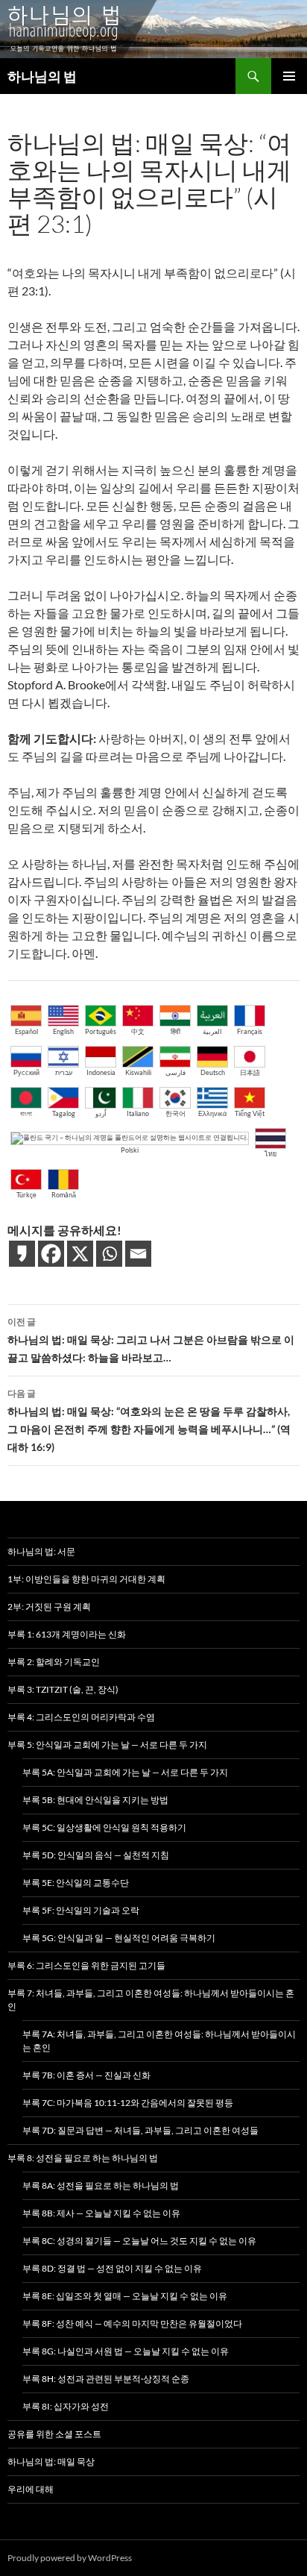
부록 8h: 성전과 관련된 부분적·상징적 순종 (106, 2379)
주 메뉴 (289, 76)
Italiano (138, 1113)
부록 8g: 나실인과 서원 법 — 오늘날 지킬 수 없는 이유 (126, 2351)
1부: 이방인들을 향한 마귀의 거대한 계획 (86, 1579)
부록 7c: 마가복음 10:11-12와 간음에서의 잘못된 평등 (128, 2103)
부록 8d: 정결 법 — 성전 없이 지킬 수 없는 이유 (112, 2268)
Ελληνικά (212, 1113)
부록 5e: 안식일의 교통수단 (76, 1883)
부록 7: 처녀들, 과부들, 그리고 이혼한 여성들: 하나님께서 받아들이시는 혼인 (151, 2000)
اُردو (101, 1113)
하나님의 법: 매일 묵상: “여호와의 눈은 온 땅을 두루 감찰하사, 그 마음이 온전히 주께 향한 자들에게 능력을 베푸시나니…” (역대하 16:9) (149, 1420)
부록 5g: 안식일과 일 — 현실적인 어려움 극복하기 (119, 1938)
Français (250, 1031)
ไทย (270, 1154)
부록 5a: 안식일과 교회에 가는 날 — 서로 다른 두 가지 (125, 1772)
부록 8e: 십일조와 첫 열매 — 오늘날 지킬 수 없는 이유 (125, 2296)
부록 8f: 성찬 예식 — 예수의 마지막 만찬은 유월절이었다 (132, 2323)
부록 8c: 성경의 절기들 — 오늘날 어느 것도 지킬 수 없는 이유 (139, 2241)
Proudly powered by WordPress (70, 2558)
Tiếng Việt (250, 1113)
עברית (64, 1072)
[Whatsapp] (109, 1254)
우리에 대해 (31, 2489)
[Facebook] (51, 1254)
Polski (130, 1150)
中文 (138, 1031)
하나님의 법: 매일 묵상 (51, 2461)
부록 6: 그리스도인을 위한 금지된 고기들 (86, 1965)
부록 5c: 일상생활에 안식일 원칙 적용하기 (104, 1827)
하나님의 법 (42, 76)
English (63, 1031)
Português (101, 1031)
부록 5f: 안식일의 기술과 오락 (81, 1910)
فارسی (175, 1072)
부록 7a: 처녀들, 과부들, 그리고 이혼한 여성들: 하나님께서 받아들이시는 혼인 (159, 2041)
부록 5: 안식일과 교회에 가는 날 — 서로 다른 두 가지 (107, 1745)
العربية (212, 1031)
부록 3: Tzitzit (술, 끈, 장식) (63, 1689)
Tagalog (64, 1113)
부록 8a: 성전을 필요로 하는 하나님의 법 (101, 2185)
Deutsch (213, 1072)
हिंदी (175, 1031)
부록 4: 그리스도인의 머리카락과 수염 (81, 1717)
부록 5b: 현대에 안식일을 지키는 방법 (95, 1800)
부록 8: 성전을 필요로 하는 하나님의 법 (83, 2158)
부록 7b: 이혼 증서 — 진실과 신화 (86, 2075)
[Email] (138, 1254)
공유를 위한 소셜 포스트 (54, 2434)
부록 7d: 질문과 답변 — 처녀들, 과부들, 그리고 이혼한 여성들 (140, 2130)
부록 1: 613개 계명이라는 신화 (67, 1634)
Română (64, 1195)
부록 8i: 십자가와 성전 (66, 2406)
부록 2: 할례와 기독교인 (54, 1662)
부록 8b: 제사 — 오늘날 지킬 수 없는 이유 (101, 2213)
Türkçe (26, 1195)
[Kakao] (22, 1254)
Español (26, 1031)
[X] (80, 1254)
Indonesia (101, 1072)
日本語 (250, 1072)
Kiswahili (138, 1072)
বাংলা (26, 1113)
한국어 (175, 1113)
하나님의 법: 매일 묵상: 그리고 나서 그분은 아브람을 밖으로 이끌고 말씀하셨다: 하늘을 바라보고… (151, 1340)
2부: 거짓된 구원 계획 (49, 1607)
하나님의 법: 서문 (41, 1551)
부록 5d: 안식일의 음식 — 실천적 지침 (96, 1855)
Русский (26, 1072)
